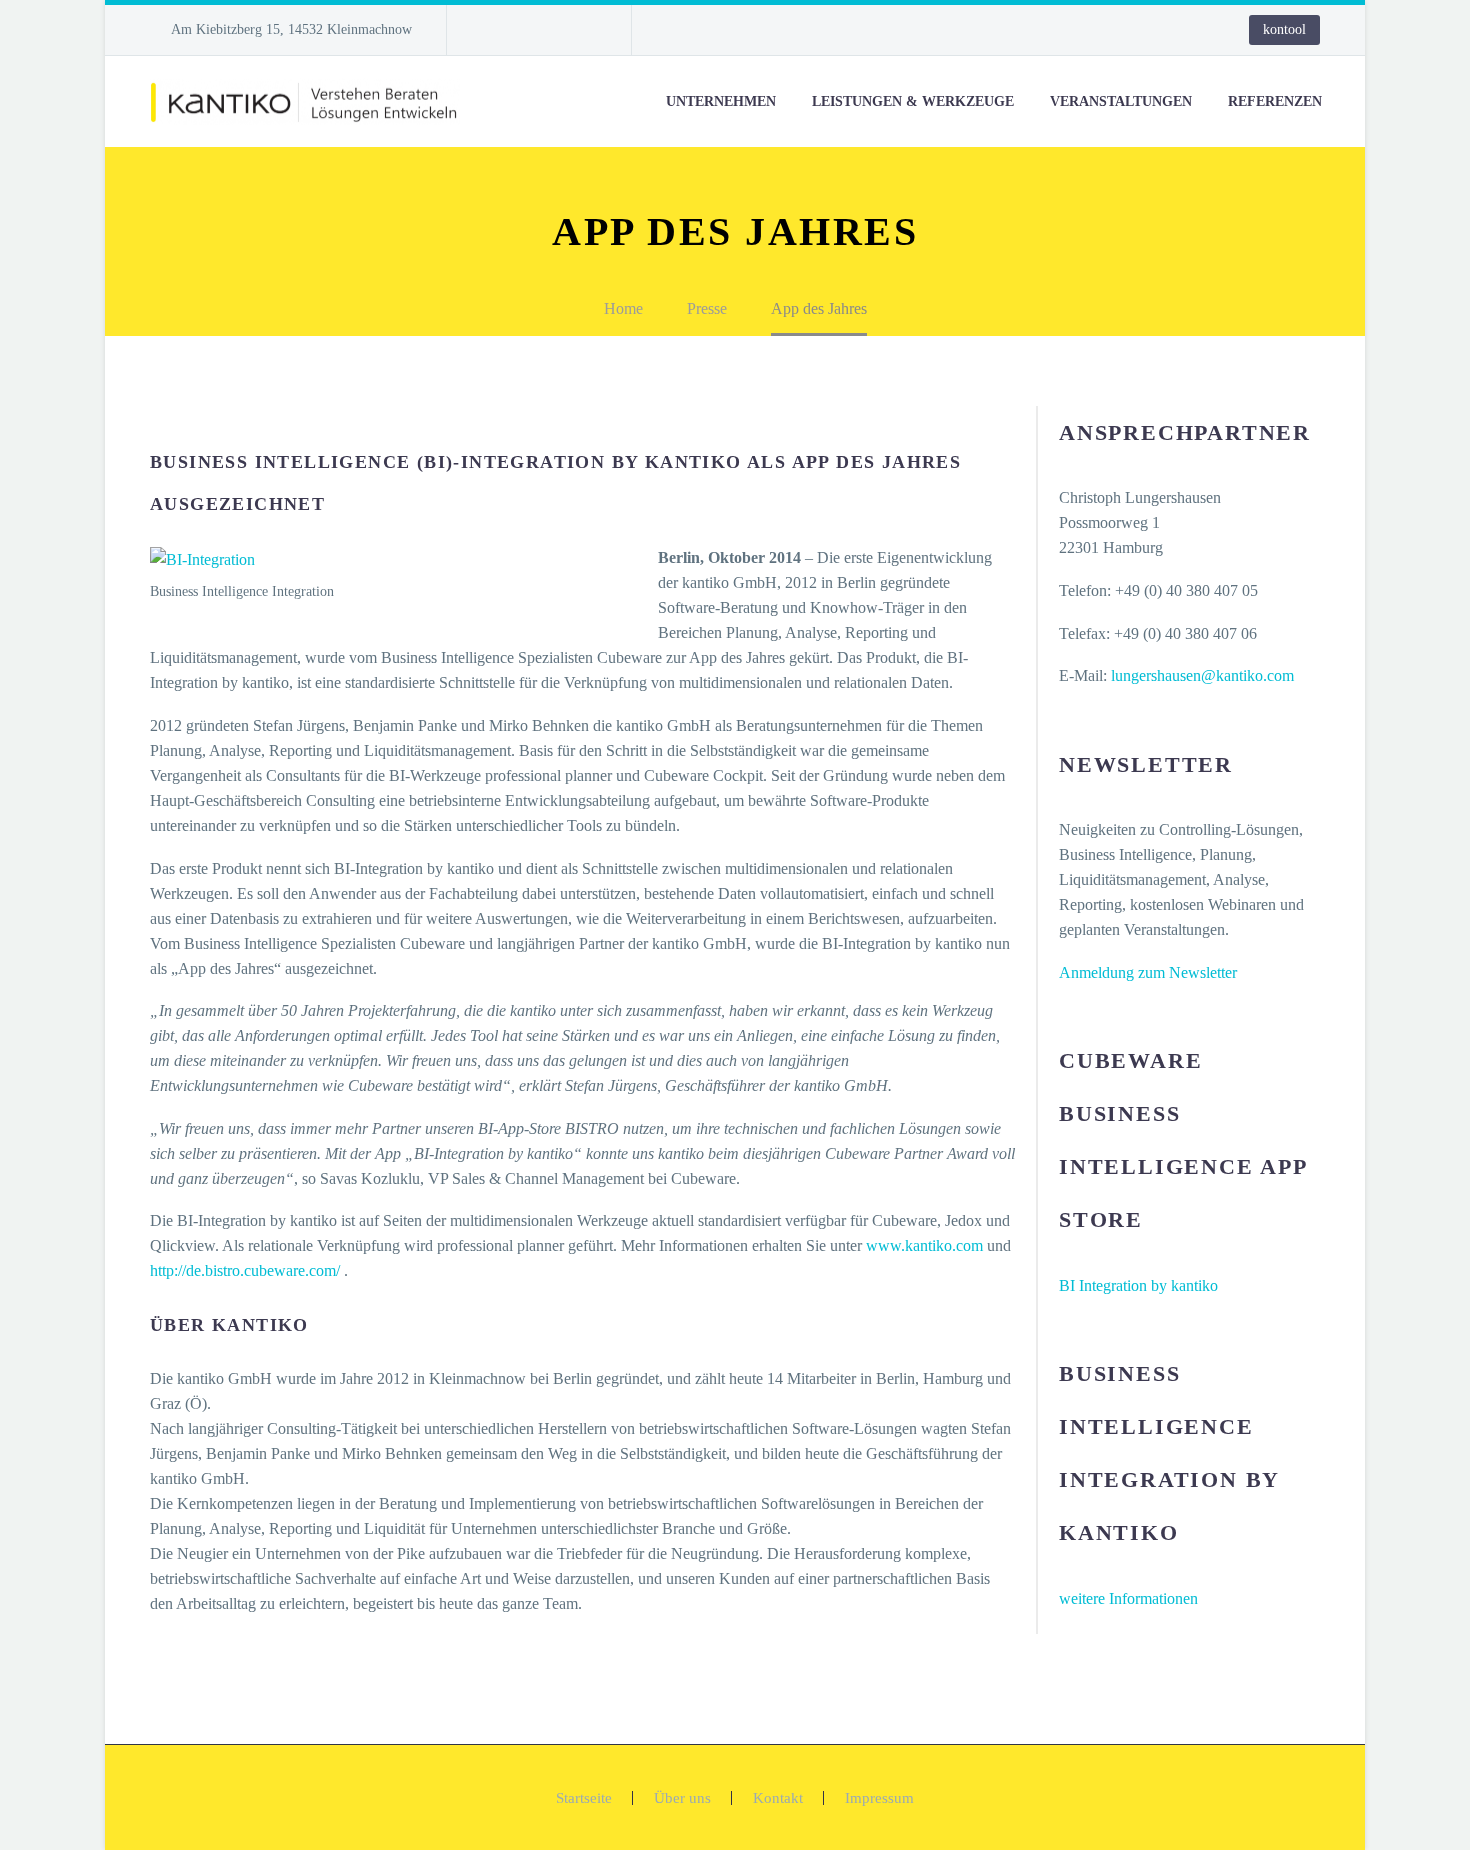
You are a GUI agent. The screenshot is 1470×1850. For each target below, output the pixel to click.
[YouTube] (582, 30)
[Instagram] (552, 30)
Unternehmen (721, 101)
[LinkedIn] (522, 30)
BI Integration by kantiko (1138, 1285)
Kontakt (778, 1798)
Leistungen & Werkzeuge (913, 101)
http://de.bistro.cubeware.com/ (245, 1270)
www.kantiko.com (922, 1245)
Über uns (682, 1798)
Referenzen (1275, 101)
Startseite (584, 1798)
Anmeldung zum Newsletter (1148, 972)
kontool (1284, 29)
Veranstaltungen (1121, 101)
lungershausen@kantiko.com (1202, 675)
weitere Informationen (1128, 1598)
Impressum (879, 1798)
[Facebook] (492, 30)
